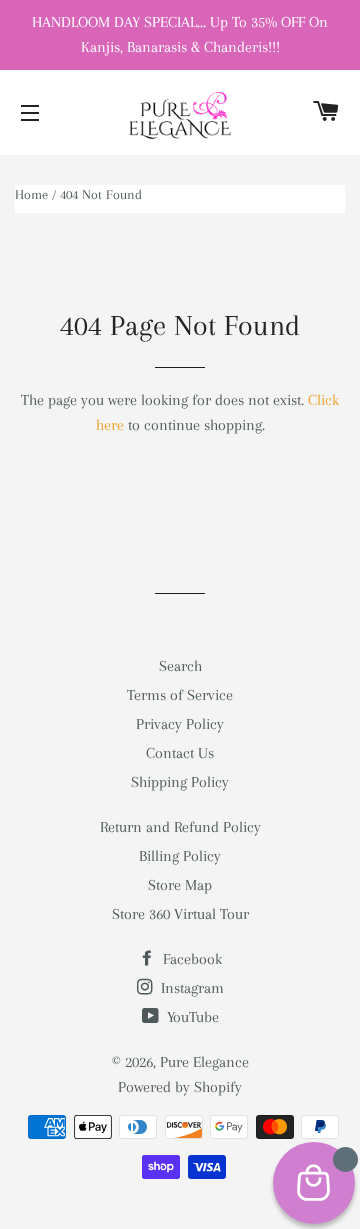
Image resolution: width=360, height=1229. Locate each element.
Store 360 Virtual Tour (180, 914)
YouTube (191, 1017)
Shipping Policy (180, 782)
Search (180, 666)
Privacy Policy (180, 724)
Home (31, 194)
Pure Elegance (204, 1062)
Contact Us (180, 753)
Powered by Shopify (180, 1087)
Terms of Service (180, 695)
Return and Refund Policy (180, 827)
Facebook (190, 959)
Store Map (180, 885)
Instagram (190, 988)
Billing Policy (180, 856)
